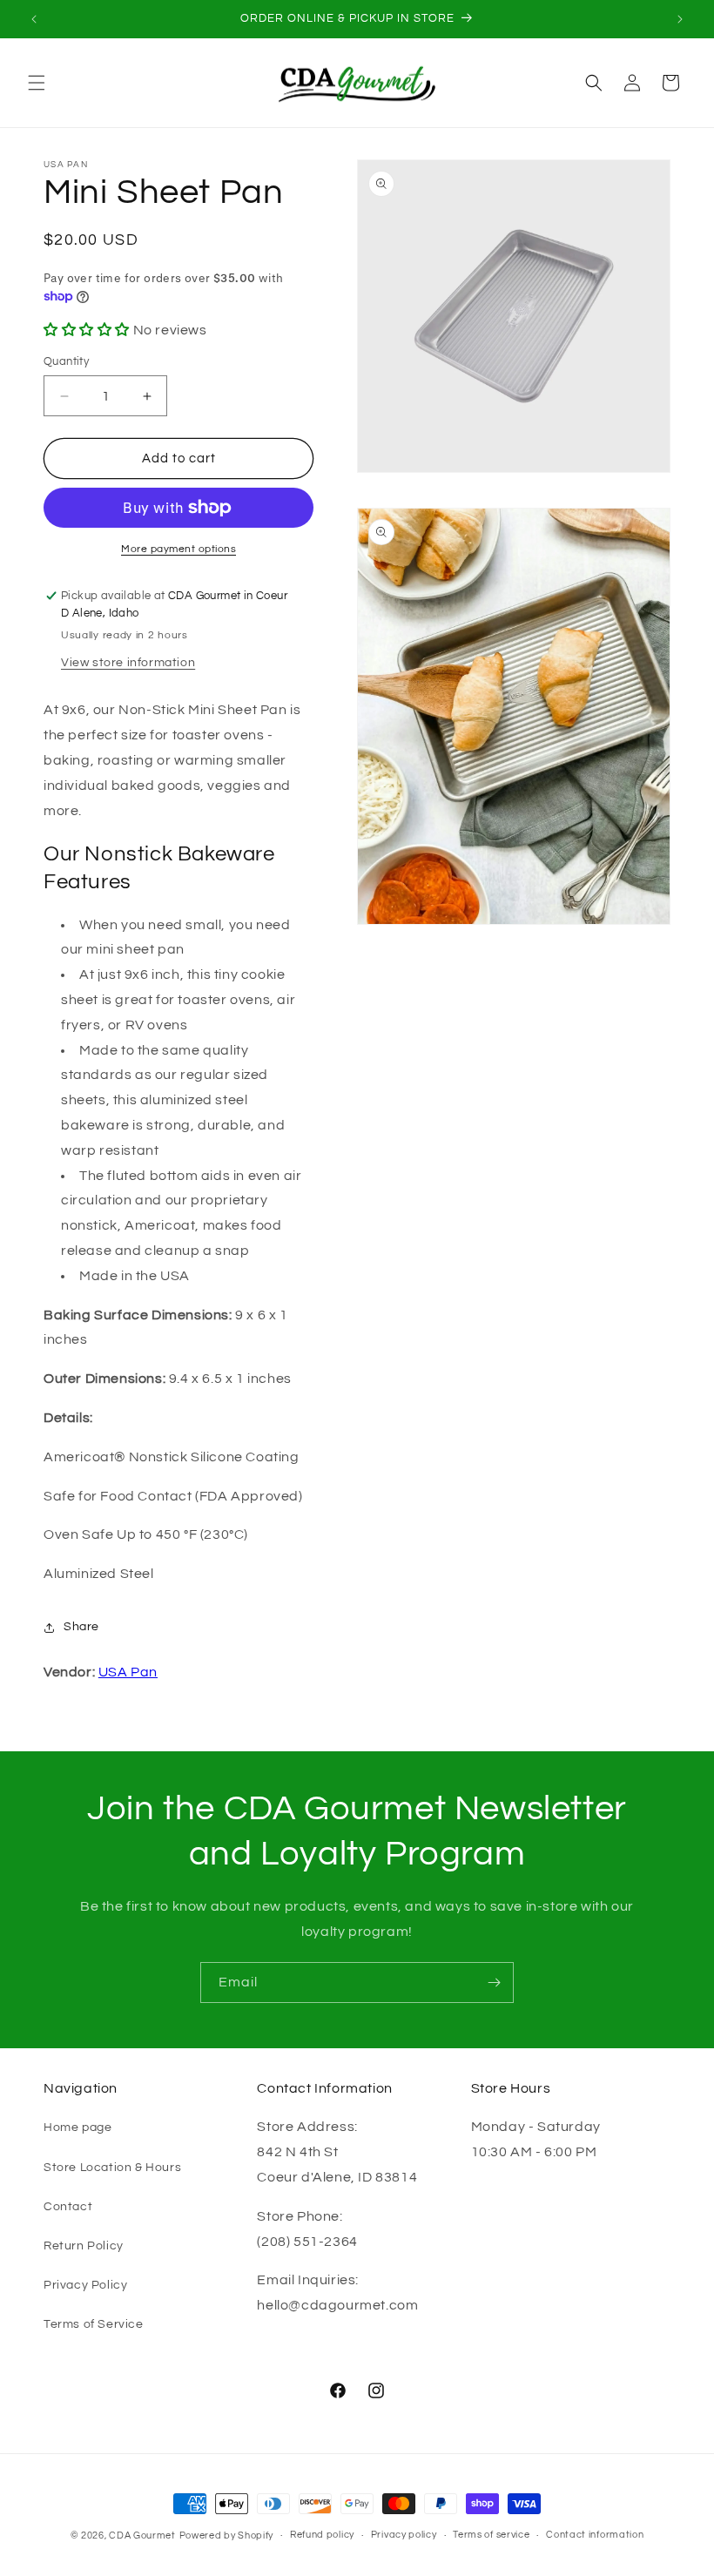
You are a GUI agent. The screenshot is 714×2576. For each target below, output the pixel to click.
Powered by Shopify (227, 2536)
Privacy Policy (85, 2285)
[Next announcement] (680, 19)
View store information (128, 663)
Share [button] (81, 1627)
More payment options (178, 549)
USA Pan (128, 1672)
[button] (37, 83)
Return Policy (84, 2246)
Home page (77, 2128)
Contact (68, 2207)
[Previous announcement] (34, 19)
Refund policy (322, 2535)
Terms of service (491, 2535)
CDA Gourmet (142, 2536)
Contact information (595, 2535)
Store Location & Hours (112, 2168)
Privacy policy (404, 2535)
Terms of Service (94, 2324)
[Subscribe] (494, 1983)
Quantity (66, 361)
